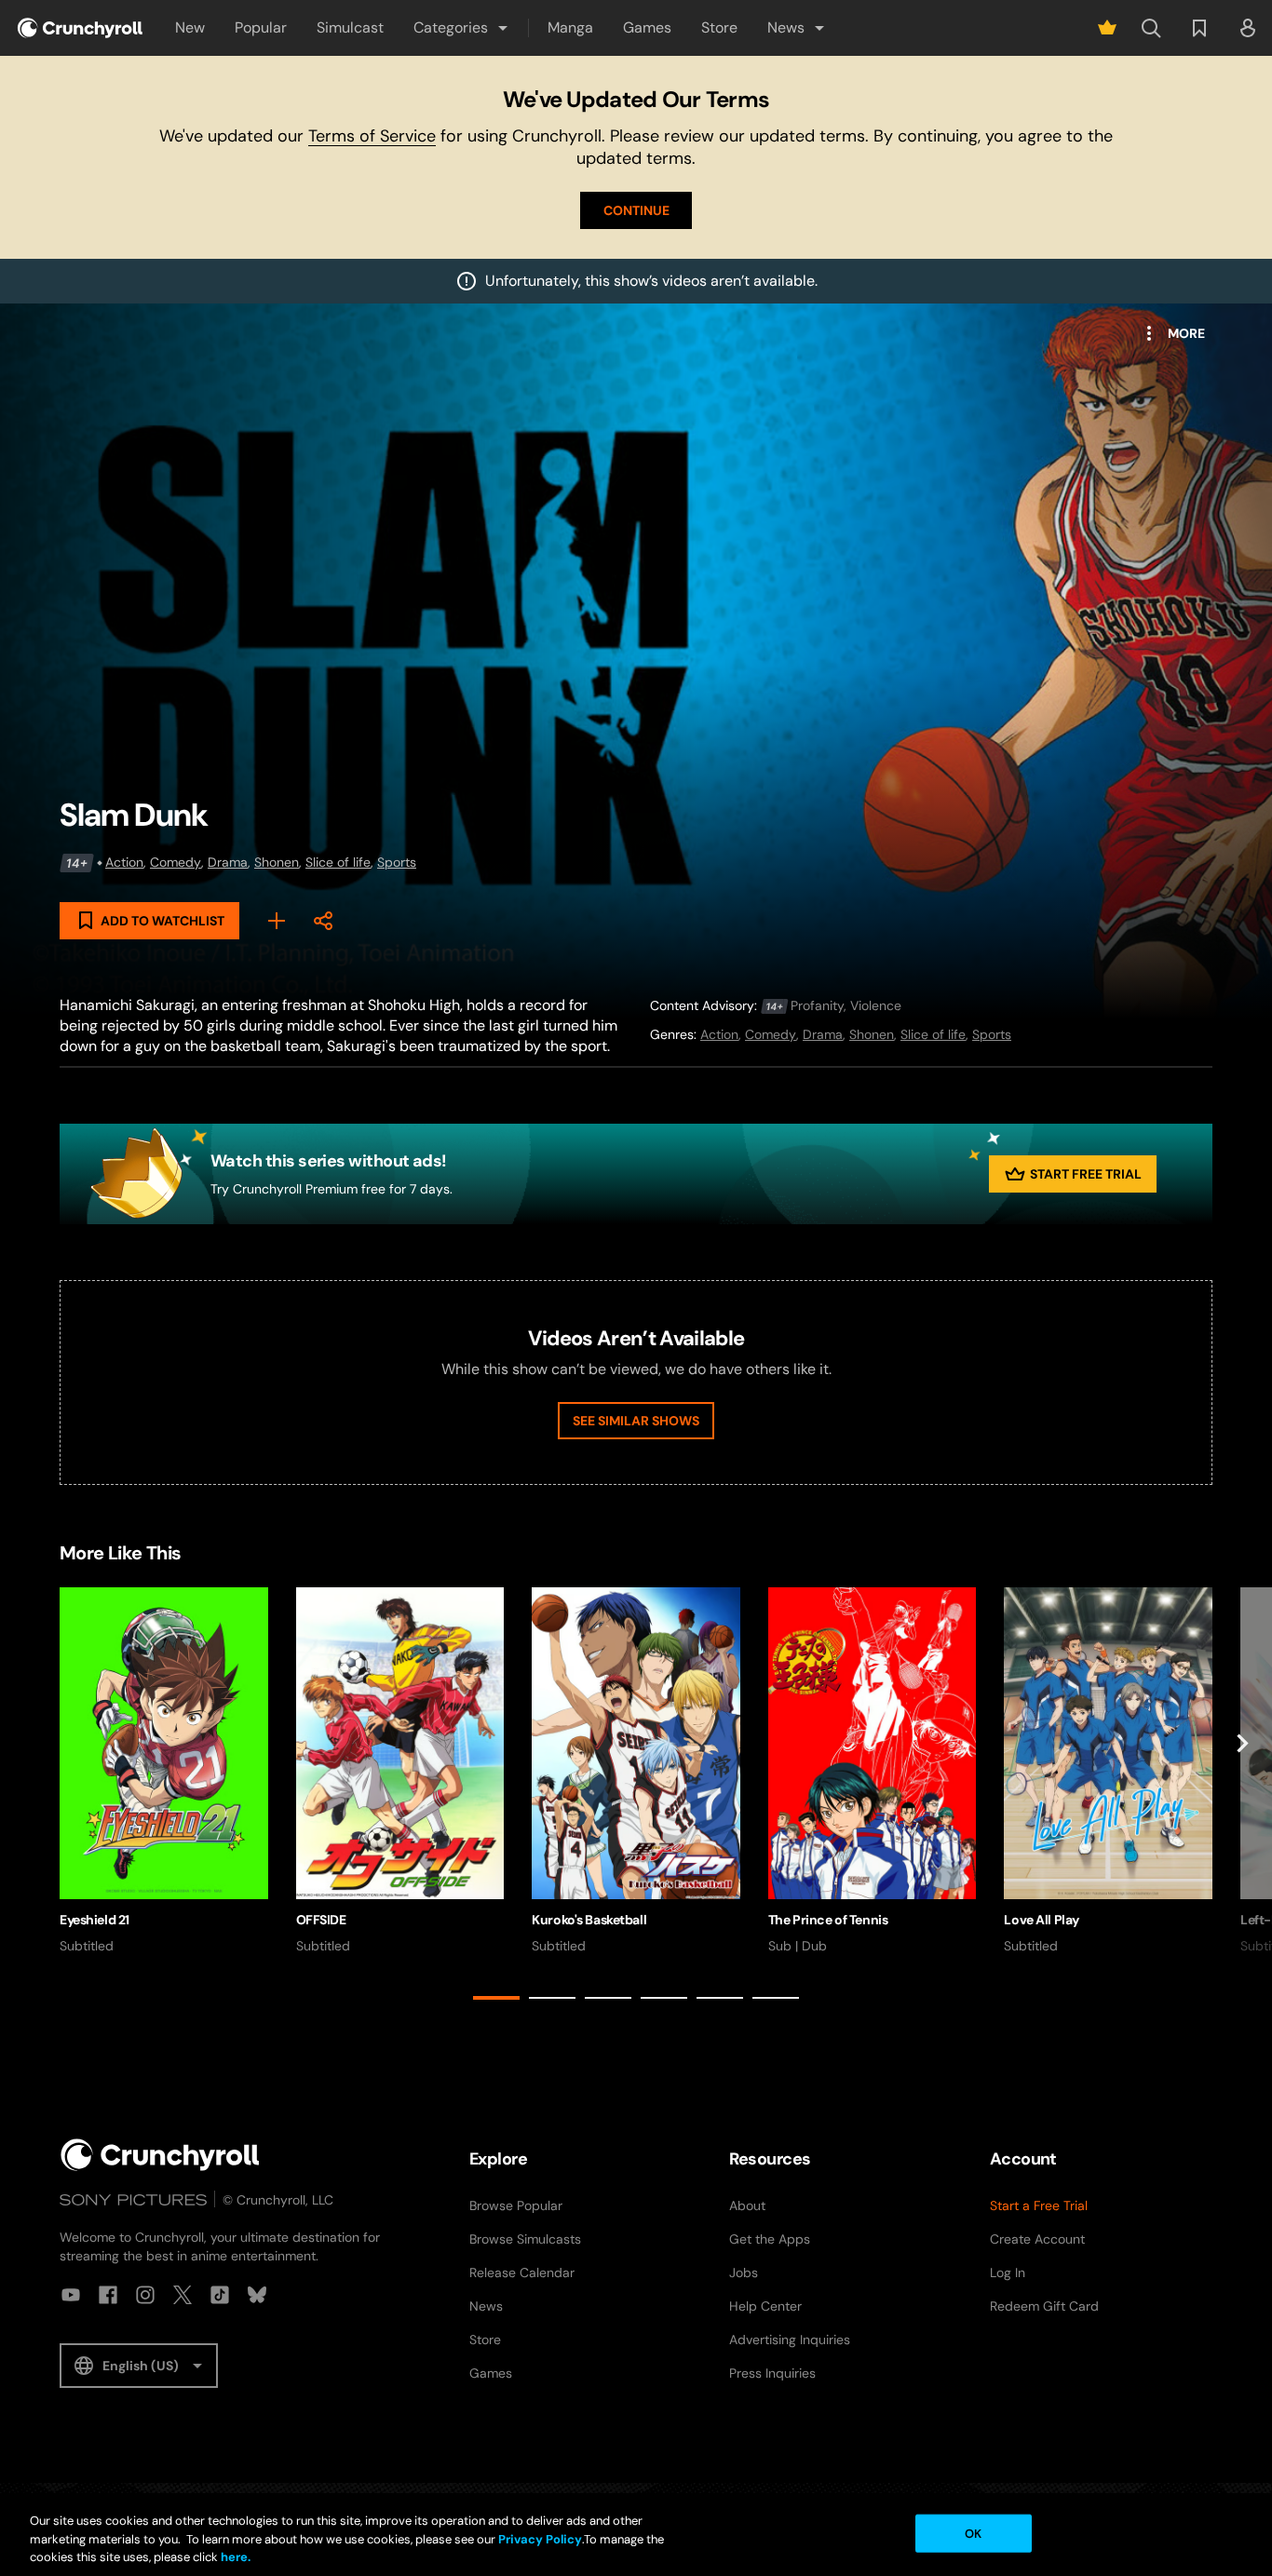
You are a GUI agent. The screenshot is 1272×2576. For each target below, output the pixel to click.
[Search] (1151, 28)
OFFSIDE (321, 1920)
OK (973, 2533)
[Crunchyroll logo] (80, 28)
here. (234, 2557)
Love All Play (1042, 1920)
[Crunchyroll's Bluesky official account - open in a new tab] (257, 2295)
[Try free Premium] (1107, 28)
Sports (397, 862)
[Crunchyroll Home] (160, 2155)
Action (124, 862)
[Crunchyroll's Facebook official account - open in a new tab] (108, 2295)
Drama (228, 862)
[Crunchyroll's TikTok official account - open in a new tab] (220, 2295)
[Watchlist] (1199, 28)
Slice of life (338, 862)
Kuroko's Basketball (589, 1920)
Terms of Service (372, 136)
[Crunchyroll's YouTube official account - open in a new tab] (71, 2295)
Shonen (277, 862)
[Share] (323, 921)
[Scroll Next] (1242, 1797)
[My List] (277, 921)
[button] (462, 28)
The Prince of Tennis (828, 1920)
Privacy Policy (540, 2539)
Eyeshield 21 (95, 1920)
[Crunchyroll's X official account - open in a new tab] (183, 2295)
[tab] (496, 1998)
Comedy (176, 862)
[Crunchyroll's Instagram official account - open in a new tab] (145, 2295)
